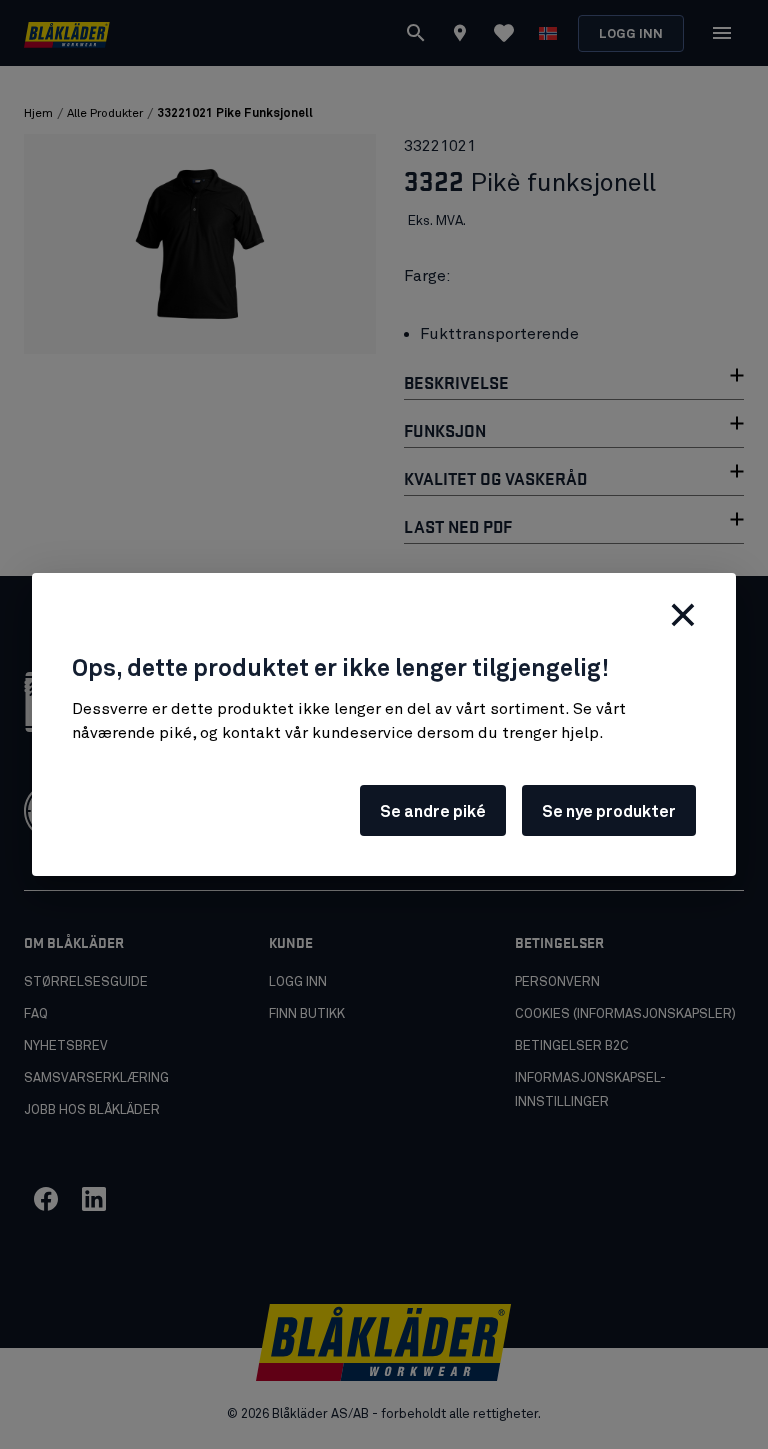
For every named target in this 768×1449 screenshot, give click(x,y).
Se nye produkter (609, 812)
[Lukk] (683, 615)
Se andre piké (433, 812)
